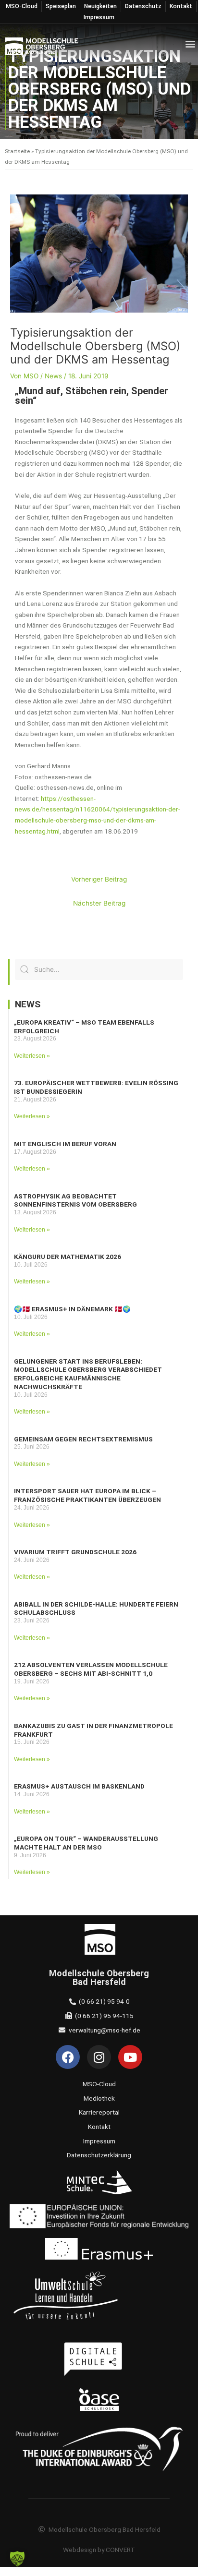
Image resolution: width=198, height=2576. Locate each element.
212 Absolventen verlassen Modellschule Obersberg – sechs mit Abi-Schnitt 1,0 (91, 1669)
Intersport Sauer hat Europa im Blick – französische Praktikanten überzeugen (87, 1495)
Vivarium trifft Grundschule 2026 (75, 1552)
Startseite (17, 151)
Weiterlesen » (32, 1056)
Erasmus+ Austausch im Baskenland (79, 1786)
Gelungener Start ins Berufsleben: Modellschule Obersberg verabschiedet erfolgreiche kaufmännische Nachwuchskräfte (88, 1374)
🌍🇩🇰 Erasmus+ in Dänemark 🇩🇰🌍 (72, 1309)
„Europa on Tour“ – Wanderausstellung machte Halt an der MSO (86, 1843)
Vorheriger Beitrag (99, 879)
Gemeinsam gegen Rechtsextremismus (83, 1439)
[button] (190, 44)
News (53, 376)
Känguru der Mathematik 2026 (68, 1257)
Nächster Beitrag (99, 903)
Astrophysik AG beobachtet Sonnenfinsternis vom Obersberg (75, 1200)
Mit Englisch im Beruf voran (65, 1144)
